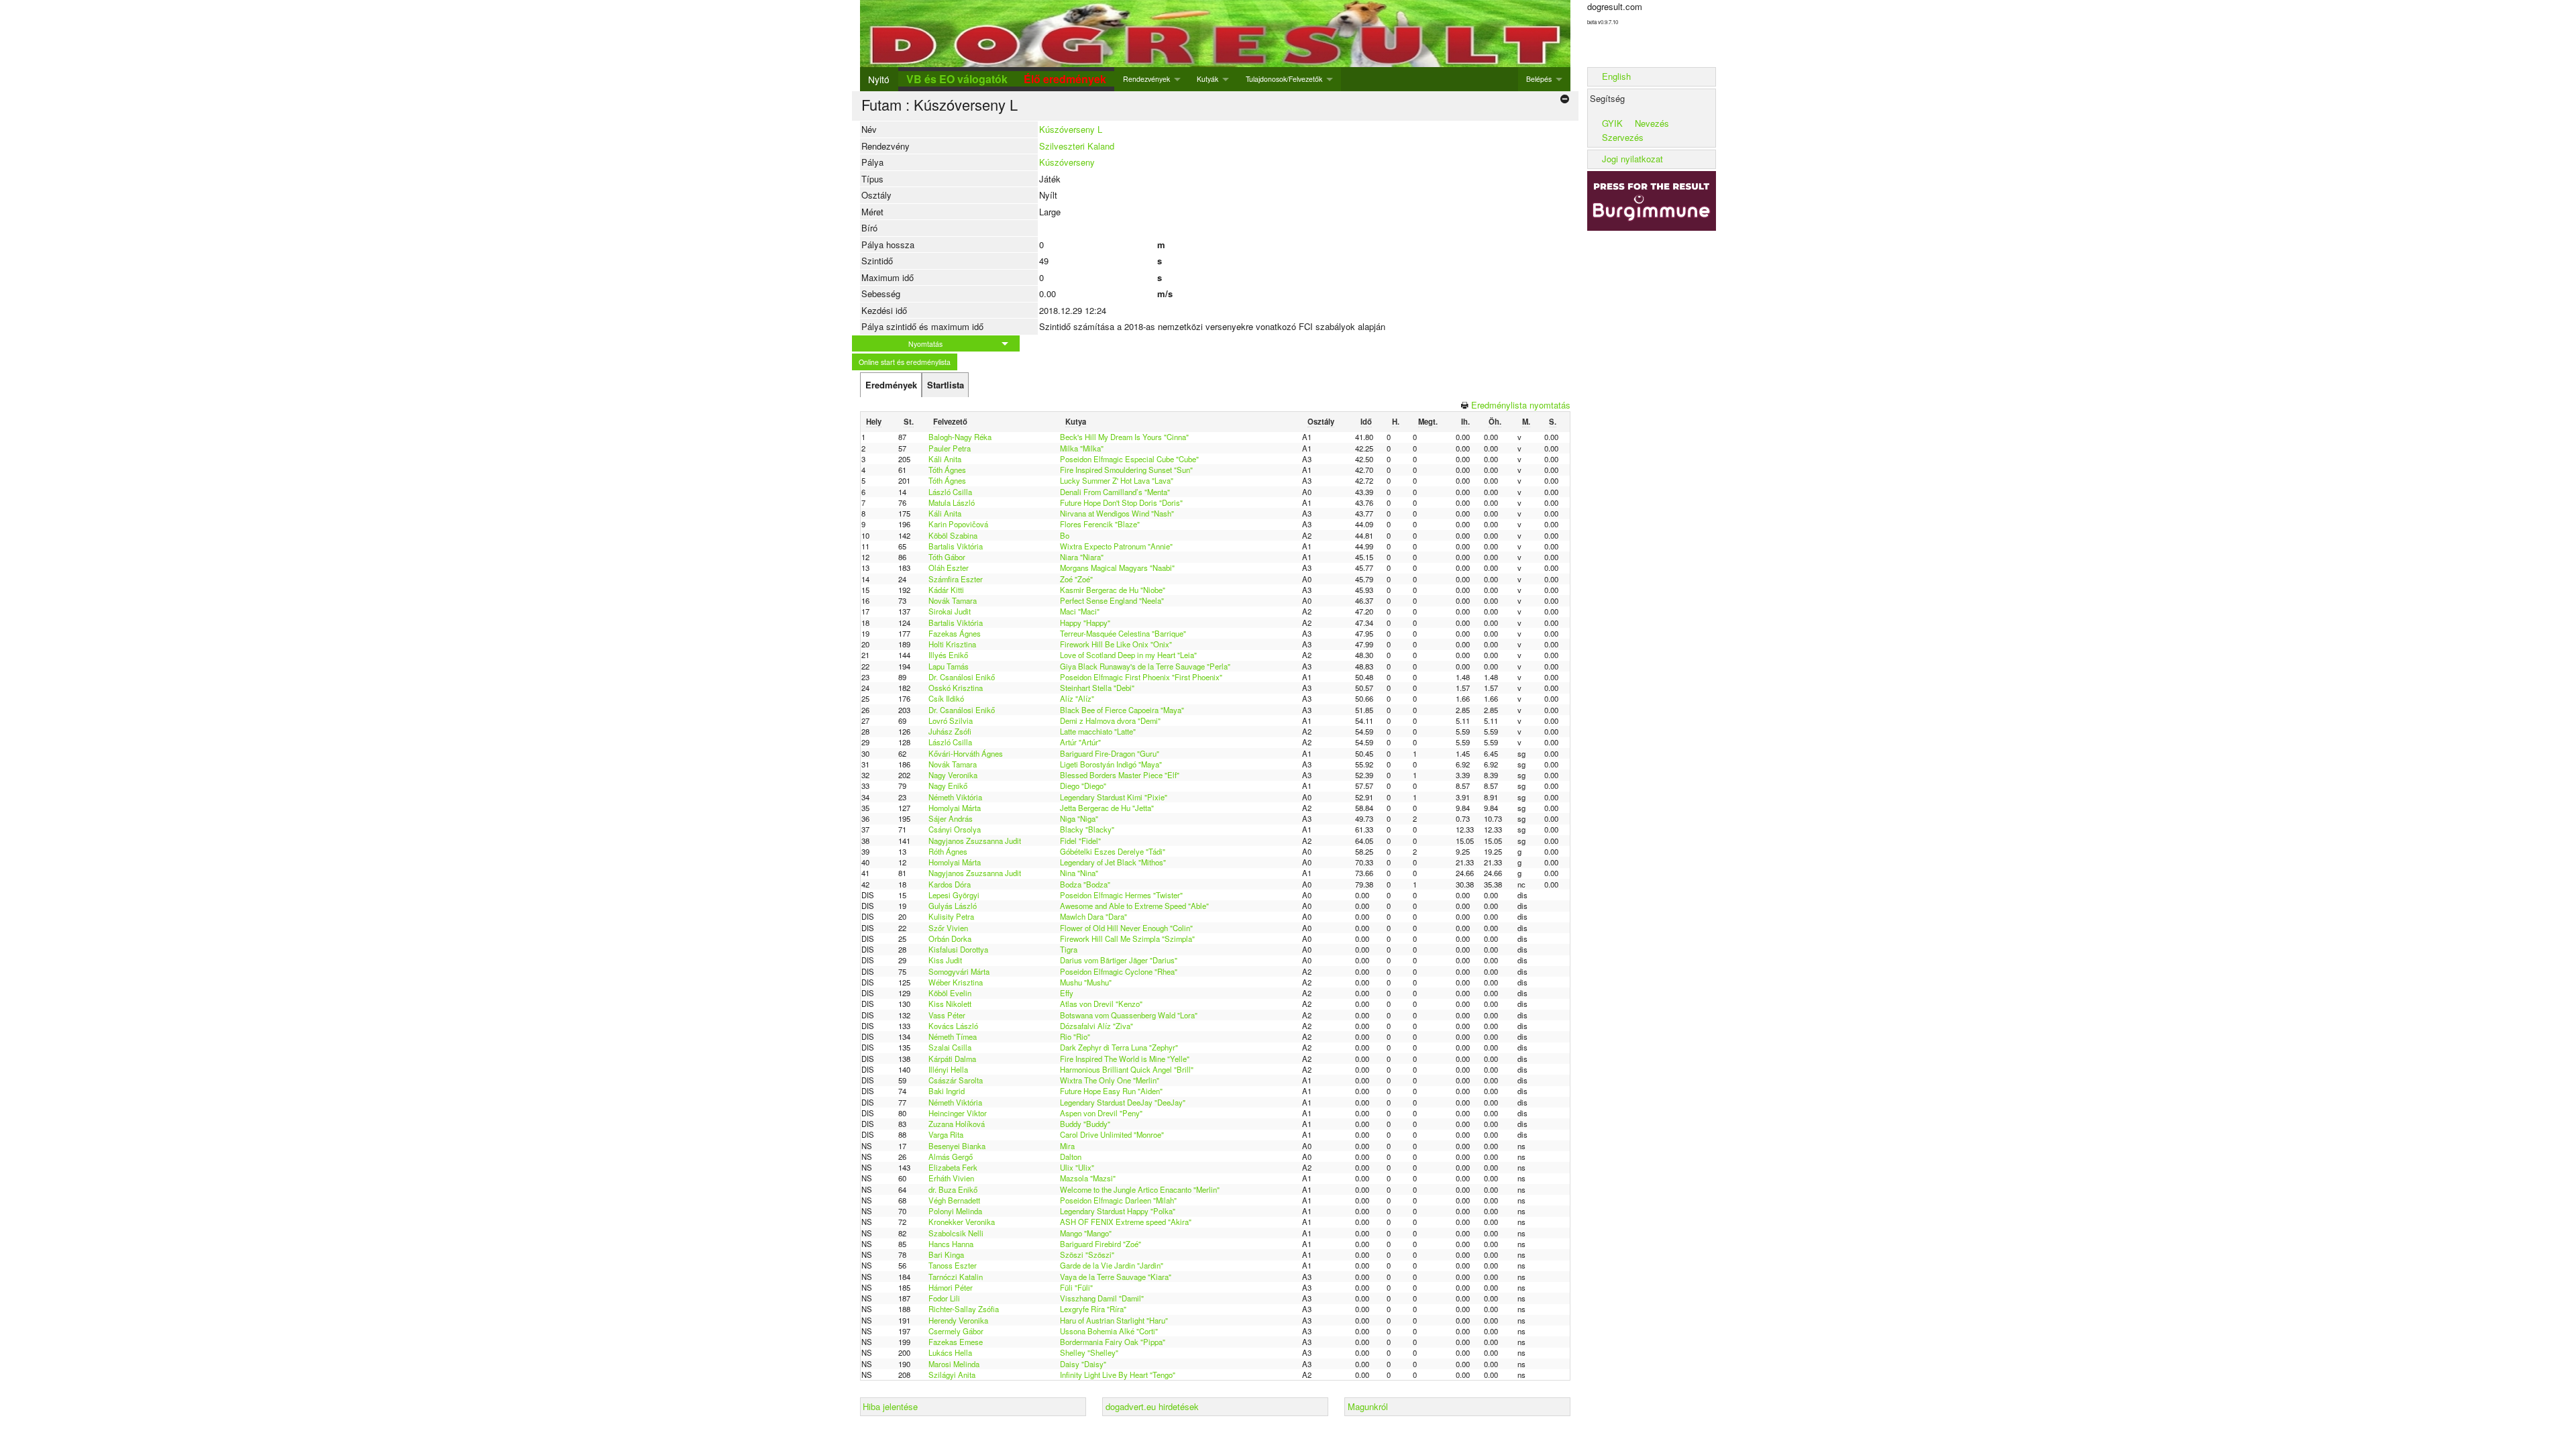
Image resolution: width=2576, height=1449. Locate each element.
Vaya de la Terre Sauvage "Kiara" (1116, 1277)
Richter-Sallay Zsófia (964, 1309)
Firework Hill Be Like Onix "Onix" (1116, 644)
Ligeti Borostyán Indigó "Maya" (1111, 764)
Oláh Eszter (949, 568)
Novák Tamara (953, 600)
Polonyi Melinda (955, 1211)
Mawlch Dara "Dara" (1093, 916)
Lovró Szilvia (951, 720)
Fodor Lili (944, 1298)
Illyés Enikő (948, 655)
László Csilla (950, 492)
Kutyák (1207, 79)
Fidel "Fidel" (1080, 841)
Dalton (1071, 1157)
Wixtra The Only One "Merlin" (1110, 1080)
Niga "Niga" (1079, 818)
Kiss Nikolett (950, 1004)
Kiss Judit (945, 960)
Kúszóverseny (1067, 162)
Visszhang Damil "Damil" (1102, 1298)
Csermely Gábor (956, 1331)
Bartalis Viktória (956, 546)
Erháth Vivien (951, 1178)
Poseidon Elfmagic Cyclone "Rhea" (1119, 971)
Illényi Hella (948, 1069)
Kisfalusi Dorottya (958, 949)
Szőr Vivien (948, 928)
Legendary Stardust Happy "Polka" (1118, 1211)
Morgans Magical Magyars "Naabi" (1117, 568)
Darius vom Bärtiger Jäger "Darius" (1119, 960)
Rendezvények (1146, 79)
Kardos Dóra (950, 884)
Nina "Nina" (1079, 873)
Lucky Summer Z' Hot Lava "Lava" (1117, 480)
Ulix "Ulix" (1077, 1167)
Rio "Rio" (1075, 1036)
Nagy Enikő (948, 786)
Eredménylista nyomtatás (1521, 405)
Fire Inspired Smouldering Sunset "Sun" (1126, 470)
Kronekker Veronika (962, 1222)
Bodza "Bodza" (1085, 884)
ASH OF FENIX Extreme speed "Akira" (1126, 1222)
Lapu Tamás (949, 666)
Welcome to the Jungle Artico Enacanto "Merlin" (1140, 1189)
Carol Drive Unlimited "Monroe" (1112, 1134)
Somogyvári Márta (959, 971)
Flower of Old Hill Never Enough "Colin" (1126, 928)
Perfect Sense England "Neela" (1112, 600)
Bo (1065, 535)
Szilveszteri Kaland (1077, 146)
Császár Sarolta (956, 1080)
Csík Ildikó (946, 698)
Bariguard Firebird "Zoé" (1101, 1244)
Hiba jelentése (890, 1406)
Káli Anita (945, 459)
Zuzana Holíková (957, 1124)
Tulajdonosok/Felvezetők (1284, 79)
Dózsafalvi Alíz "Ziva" (1096, 1026)
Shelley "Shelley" (1089, 1352)
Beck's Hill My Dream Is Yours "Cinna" (1124, 437)
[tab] (891, 385)
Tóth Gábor (947, 557)
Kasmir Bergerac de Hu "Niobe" (1113, 590)
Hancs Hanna (951, 1244)
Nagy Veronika (953, 775)
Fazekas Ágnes (955, 633)
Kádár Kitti (946, 590)
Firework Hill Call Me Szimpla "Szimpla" (1127, 938)
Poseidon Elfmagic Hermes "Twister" (1121, 895)
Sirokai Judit (950, 611)
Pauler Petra (950, 448)
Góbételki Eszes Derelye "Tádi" (1113, 851)
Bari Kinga (946, 1254)
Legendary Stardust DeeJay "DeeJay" (1123, 1102)
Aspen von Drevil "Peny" (1101, 1113)
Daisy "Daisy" (1083, 1364)
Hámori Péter (951, 1287)
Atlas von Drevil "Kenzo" (1101, 1004)
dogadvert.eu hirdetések (1152, 1406)
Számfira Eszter (956, 579)
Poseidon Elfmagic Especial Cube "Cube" (1129, 459)
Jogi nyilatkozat (1632, 159)
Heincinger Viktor (958, 1113)
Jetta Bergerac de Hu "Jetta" (1107, 808)
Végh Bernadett (954, 1200)
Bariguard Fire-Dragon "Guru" (1110, 753)
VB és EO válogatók (957, 79)
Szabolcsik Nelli (956, 1233)
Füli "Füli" (1076, 1287)
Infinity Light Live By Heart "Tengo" (1118, 1375)
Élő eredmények (1065, 79)
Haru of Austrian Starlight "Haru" (1114, 1320)
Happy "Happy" (1085, 623)
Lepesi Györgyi (954, 895)
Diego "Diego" (1083, 786)
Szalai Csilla (950, 1047)
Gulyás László (953, 906)
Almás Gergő (951, 1157)
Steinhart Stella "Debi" (1097, 688)
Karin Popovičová (958, 524)
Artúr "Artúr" (1080, 742)
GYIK (1612, 123)
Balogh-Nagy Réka (960, 437)
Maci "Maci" (1080, 611)
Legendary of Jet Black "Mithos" (1113, 862)
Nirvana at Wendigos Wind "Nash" (1117, 513)
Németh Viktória (955, 797)
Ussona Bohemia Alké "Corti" (1109, 1331)
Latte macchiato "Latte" (1098, 731)
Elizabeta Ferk (953, 1167)
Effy (1067, 993)
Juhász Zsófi (950, 731)
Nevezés (1652, 123)
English (1616, 76)
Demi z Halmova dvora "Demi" (1110, 720)
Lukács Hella (950, 1352)
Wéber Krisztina (956, 982)
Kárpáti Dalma (952, 1059)
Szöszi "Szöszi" (1087, 1254)
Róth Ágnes (948, 851)
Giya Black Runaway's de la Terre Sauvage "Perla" (1145, 666)
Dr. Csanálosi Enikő (962, 677)
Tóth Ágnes (947, 470)
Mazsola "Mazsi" (1088, 1178)
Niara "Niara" (1082, 557)
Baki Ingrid (947, 1091)
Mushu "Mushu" (1086, 982)
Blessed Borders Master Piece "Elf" (1120, 775)
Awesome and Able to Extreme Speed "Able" (1134, 906)
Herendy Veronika (958, 1320)
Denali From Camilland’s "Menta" (1115, 492)
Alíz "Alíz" (1077, 698)
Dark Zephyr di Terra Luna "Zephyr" (1119, 1047)
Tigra (1069, 949)
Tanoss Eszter (953, 1265)
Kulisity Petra (951, 916)
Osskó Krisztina (956, 688)
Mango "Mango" (1086, 1233)
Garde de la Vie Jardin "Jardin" (1112, 1265)
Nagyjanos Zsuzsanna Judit (975, 841)
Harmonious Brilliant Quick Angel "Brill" (1127, 1069)
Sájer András (951, 818)
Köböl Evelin (950, 993)
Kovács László (953, 1026)
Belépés (1539, 79)
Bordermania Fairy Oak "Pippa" (1113, 1342)
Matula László (952, 502)
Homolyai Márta (955, 808)
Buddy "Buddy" (1085, 1124)
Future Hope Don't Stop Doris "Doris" (1121, 502)
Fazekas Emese (956, 1342)
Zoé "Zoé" (1076, 579)
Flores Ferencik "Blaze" (1100, 524)
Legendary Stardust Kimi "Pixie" (1114, 797)
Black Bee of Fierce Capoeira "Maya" (1122, 710)
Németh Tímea (953, 1036)
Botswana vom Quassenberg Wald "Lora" (1129, 1015)
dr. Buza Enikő (953, 1189)
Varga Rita (946, 1134)
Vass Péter (947, 1015)
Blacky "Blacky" (1087, 829)
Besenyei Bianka (957, 1146)
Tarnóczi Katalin (956, 1277)
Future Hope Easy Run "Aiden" (1111, 1091)
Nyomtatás (925, 344)
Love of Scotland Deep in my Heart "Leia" (1128, 655)
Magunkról (1368, 1406)
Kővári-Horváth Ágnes (966, 753)
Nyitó (879, 79)
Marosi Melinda (954, 1364)
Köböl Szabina (953, 535)
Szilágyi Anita (952, 1375)
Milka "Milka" (1082, 448)
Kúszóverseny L (1071, 129)
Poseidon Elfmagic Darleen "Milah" (1118, 1200)
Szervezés (1623, 137)
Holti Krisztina (952, 644)
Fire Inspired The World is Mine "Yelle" (1125, 1059)
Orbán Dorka (950, 938)
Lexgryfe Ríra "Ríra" (1093, 1309)
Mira (1067, 1146)
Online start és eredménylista (905, 362)
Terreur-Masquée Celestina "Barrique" (1123, 633)
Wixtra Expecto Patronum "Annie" (1116, 546)
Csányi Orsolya (955, 829)
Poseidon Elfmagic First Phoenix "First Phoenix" (1141, 677)
